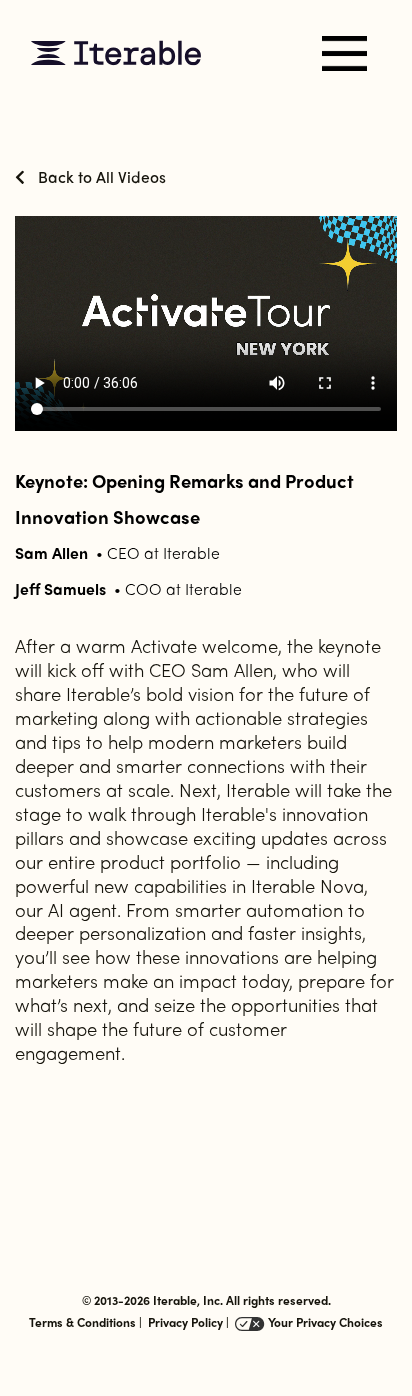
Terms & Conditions (82, 1322)
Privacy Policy (185, 1322)
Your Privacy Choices (324, 1322)
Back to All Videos (100, 176)
